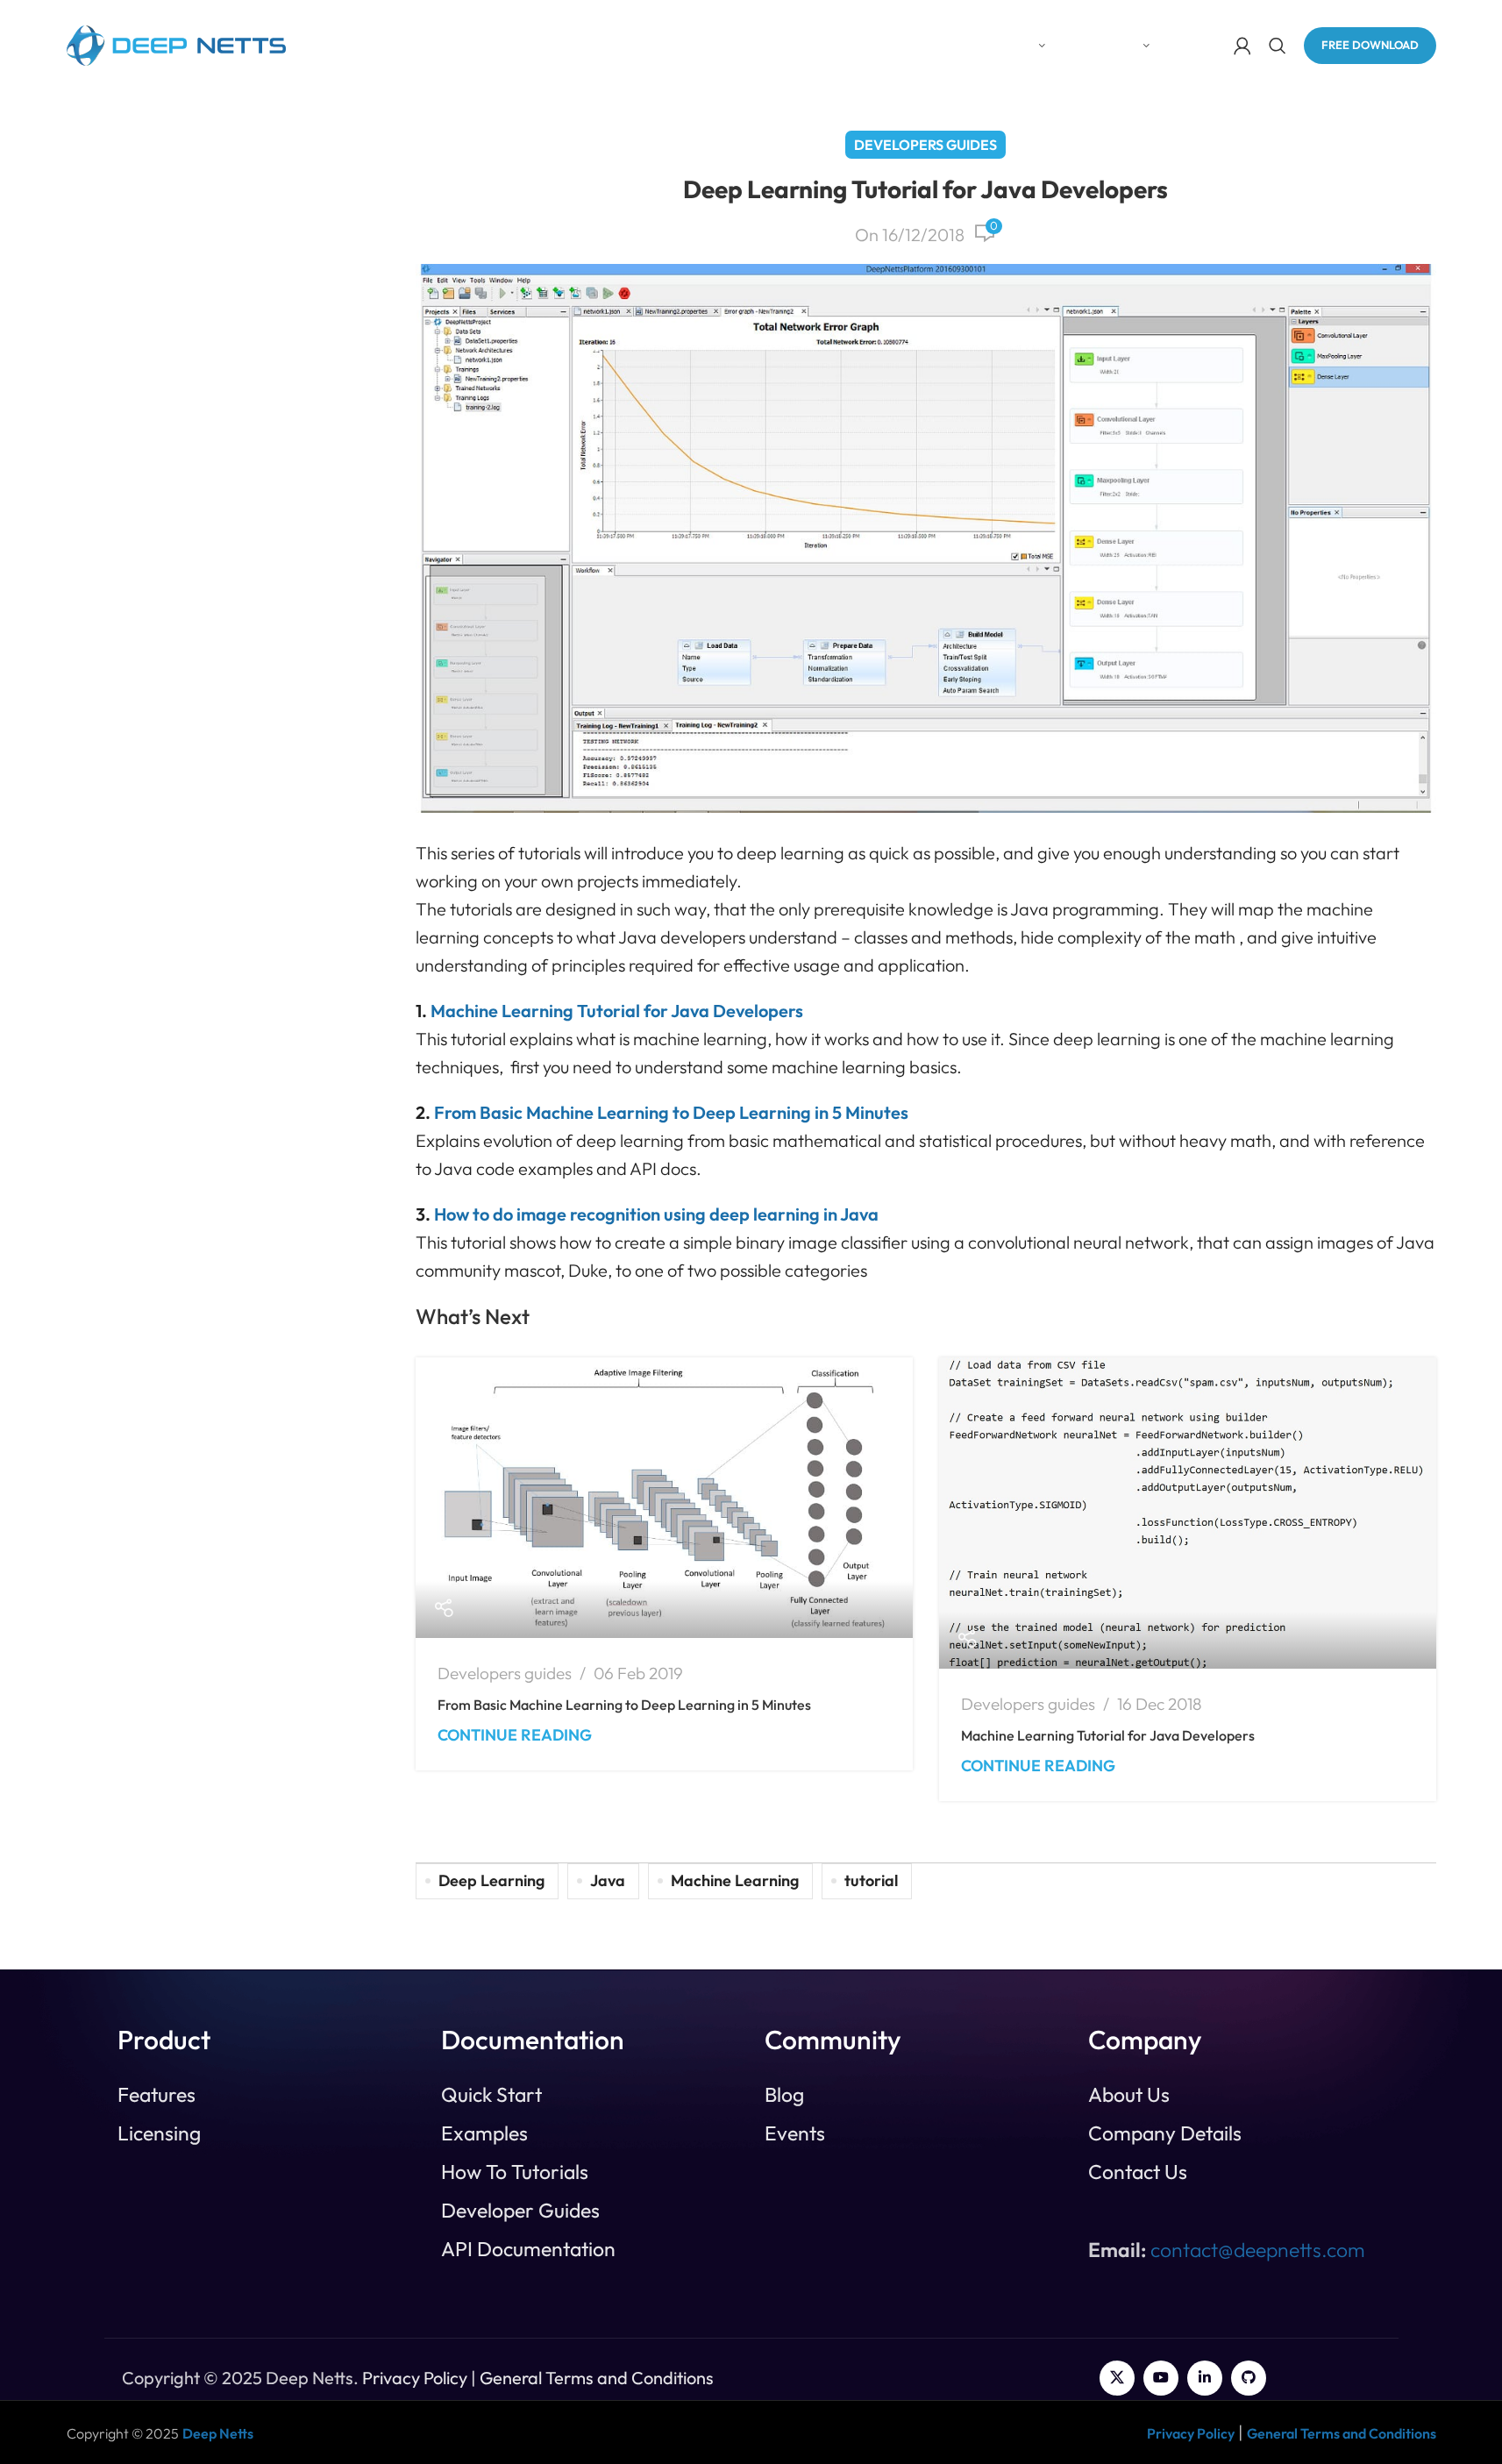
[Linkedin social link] (1205, 2378)
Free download (1370, 45)
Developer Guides (520, 2211)
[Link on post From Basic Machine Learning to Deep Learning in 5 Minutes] (664, 1498)
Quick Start (491, 2095)
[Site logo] (176, 43)
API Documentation (528, 2249)
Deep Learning (491, 1880)
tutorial (871, 1880)
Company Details (1165, 2133)
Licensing (159, 2133)
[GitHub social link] (1249, 2378)
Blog (784, 2095)
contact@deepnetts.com (1258, 2250)
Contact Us (1138, 2172)
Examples (484, 2133)
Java (608, 1880)
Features (157, 2095)
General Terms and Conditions (597, 2378)
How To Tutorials (515, 2172)
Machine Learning (735, 1880)
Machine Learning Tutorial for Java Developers (1108, 1735)
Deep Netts (218, 2433)
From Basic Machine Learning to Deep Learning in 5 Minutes (624, 1705)
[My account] (1242, 46)
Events (795, 2133)
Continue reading (515, 1735)
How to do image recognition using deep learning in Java (656, 1214)
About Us (1129, 2095)
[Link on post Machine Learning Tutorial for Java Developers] (1188, 1513)
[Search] (1278, 46)
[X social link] (1117, 2378)
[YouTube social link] (1161, 2378)
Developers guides (925, 145)
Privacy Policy (415, 2378)
